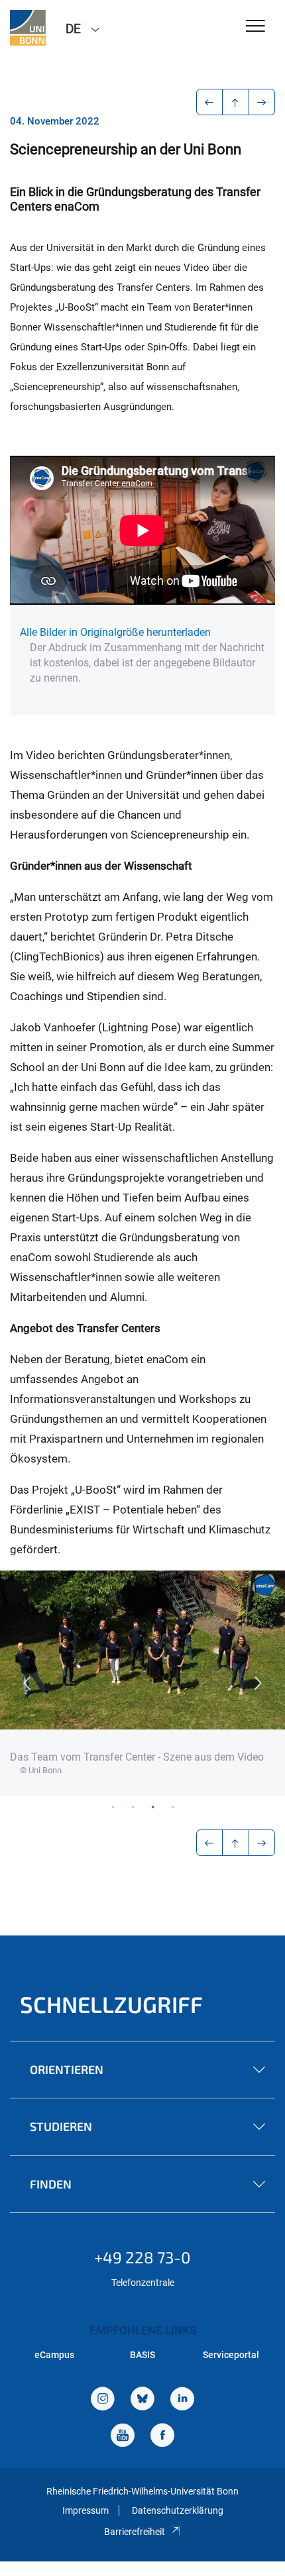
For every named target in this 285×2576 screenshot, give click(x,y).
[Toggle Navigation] (256, 27)
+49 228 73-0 (142, 2257)
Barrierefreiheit (135, 2532)
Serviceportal (231, 2355)
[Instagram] (103, 2400)
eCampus (54, 2355)
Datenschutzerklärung (178, 2510)
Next (258, 1683)
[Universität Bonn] (28, 28)
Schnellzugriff (111, 2004)
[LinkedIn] (182, 2400)
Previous (27, 1683)
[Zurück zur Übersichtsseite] (236, 102)
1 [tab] (113, 1806)
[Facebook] (162, 2437)
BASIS (142, 2355)
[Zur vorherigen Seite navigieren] (210, 102)
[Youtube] (123, 2437)
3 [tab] (152, 1806)
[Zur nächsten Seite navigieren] (262, 102)
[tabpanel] (142, 1683)
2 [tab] (133, 1806)
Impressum (85, 2510)
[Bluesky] (142, 2400)
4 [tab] (172, 1806)
